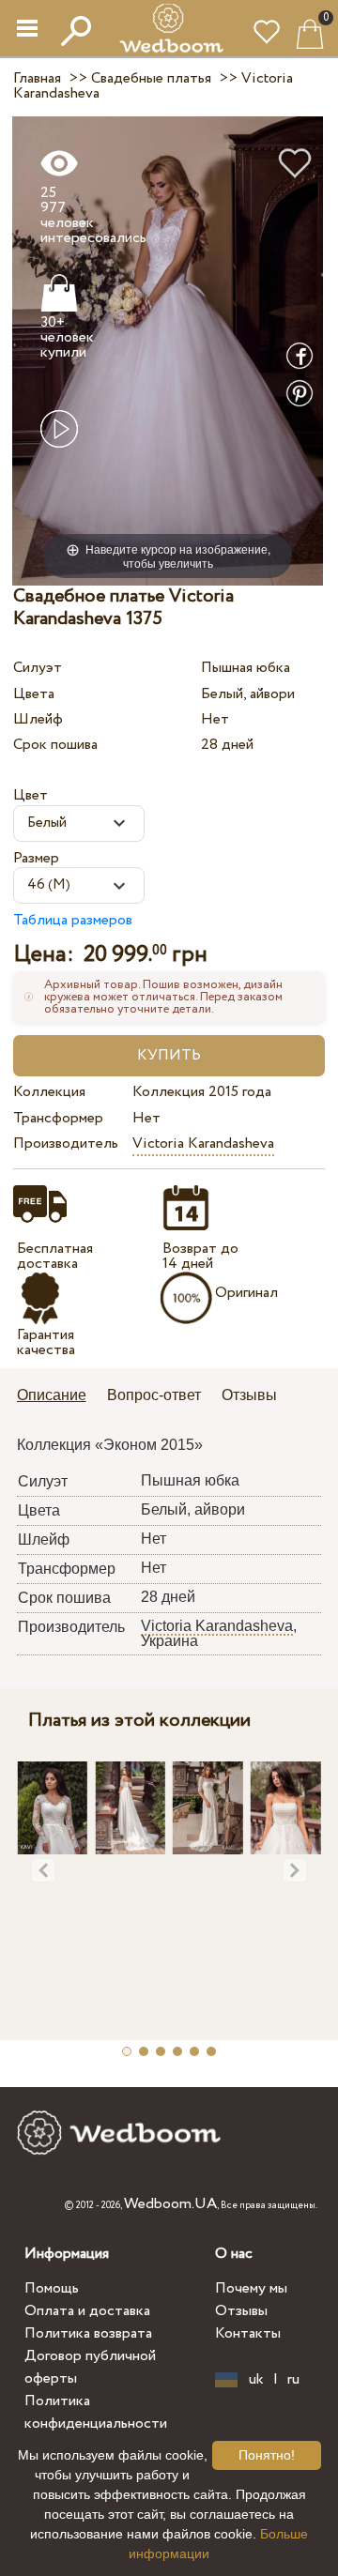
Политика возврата (88, 2333)
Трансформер (58, 1118)
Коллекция (49, 1092)
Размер (36, 858)
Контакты (248, 2333)
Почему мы (251, 2288)
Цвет (31, 795)
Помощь (52, 2288)
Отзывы (241, 2311)
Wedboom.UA (170, 2204)
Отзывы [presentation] (249, 1395)
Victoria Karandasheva (203, 1143)
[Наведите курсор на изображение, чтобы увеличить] (168, 351)
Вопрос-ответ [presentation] (154, 1395)
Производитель (66, 1143)
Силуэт (38, 668)
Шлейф (38, 719)
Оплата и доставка (87, 2311)
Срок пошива (55, 745)
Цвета (34, 694)
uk (256, 2380)
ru (293, 2380)
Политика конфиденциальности (96, 2412)
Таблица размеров (73, 920)
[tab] (58, 1397)
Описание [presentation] (52, 1395)
